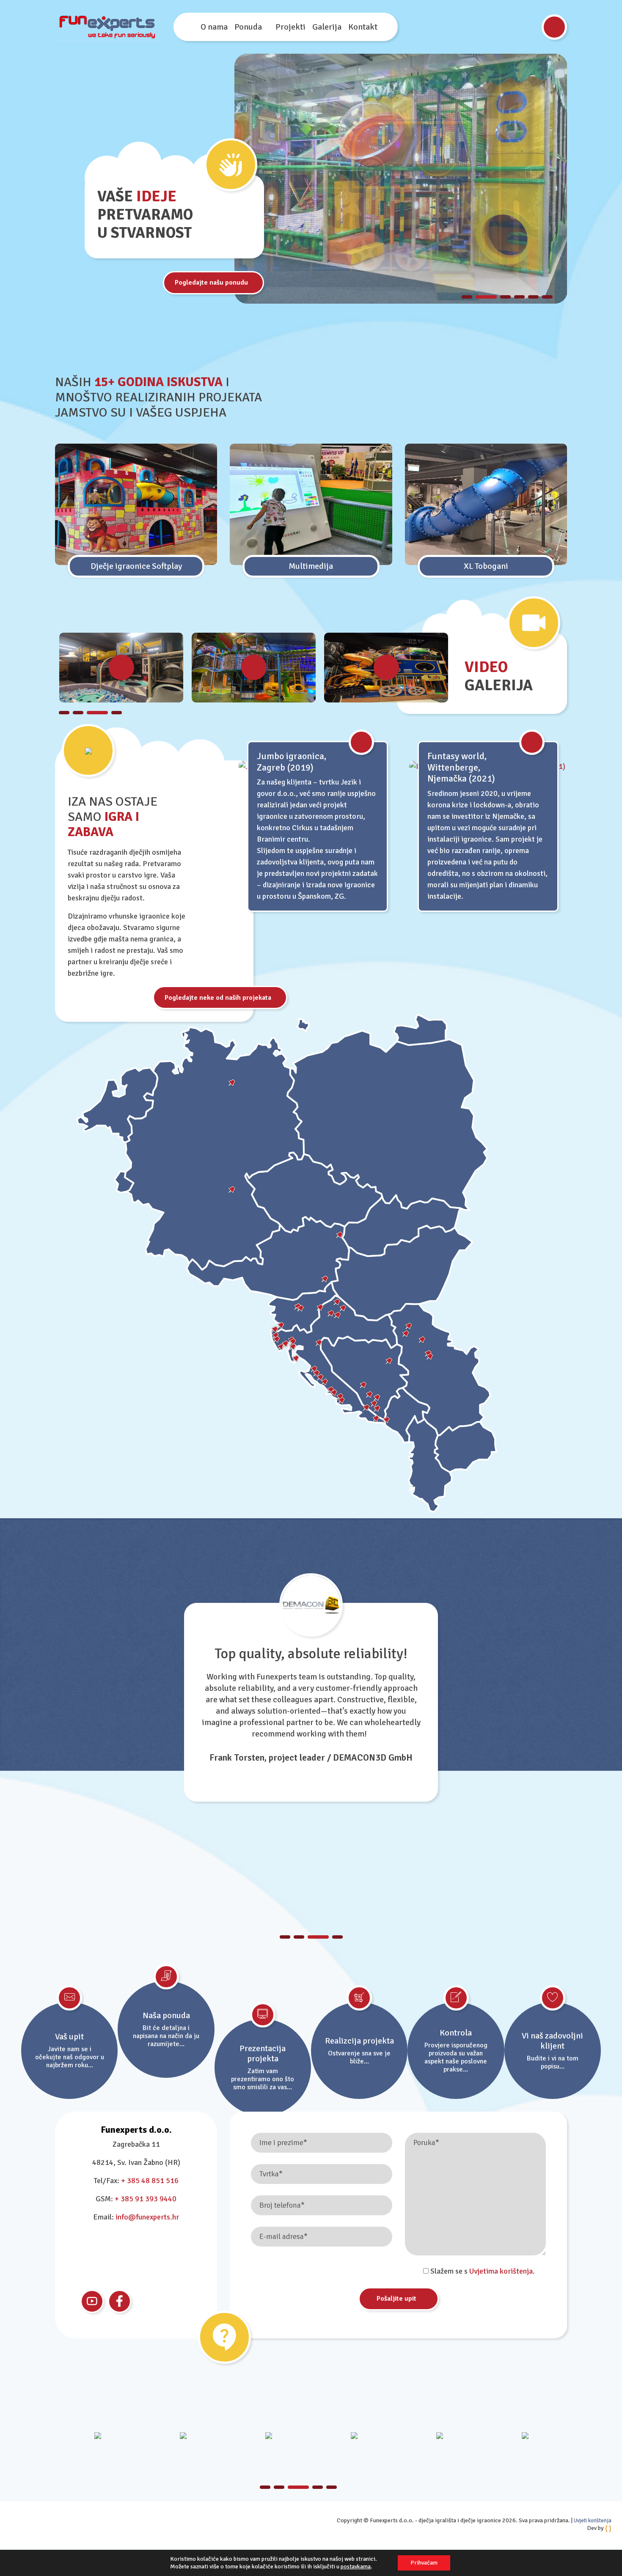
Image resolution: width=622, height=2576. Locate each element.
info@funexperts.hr (147, 2217)
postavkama (356, 2566)
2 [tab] (481, 297)
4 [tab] (519, 297)
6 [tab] (547, 297)
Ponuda (248, 27)
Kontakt (363, 27)
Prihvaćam (424, 2563)
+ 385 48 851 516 (150, 2181)
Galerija (327, 27)
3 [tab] (500, 297)
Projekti (290, 27)
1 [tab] (467, 297)
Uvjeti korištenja (593, 2521)
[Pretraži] (554, 27)
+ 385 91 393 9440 (146, 2199)
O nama (214, 27)
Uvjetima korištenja (501, 2271)
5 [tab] (533, 297)
